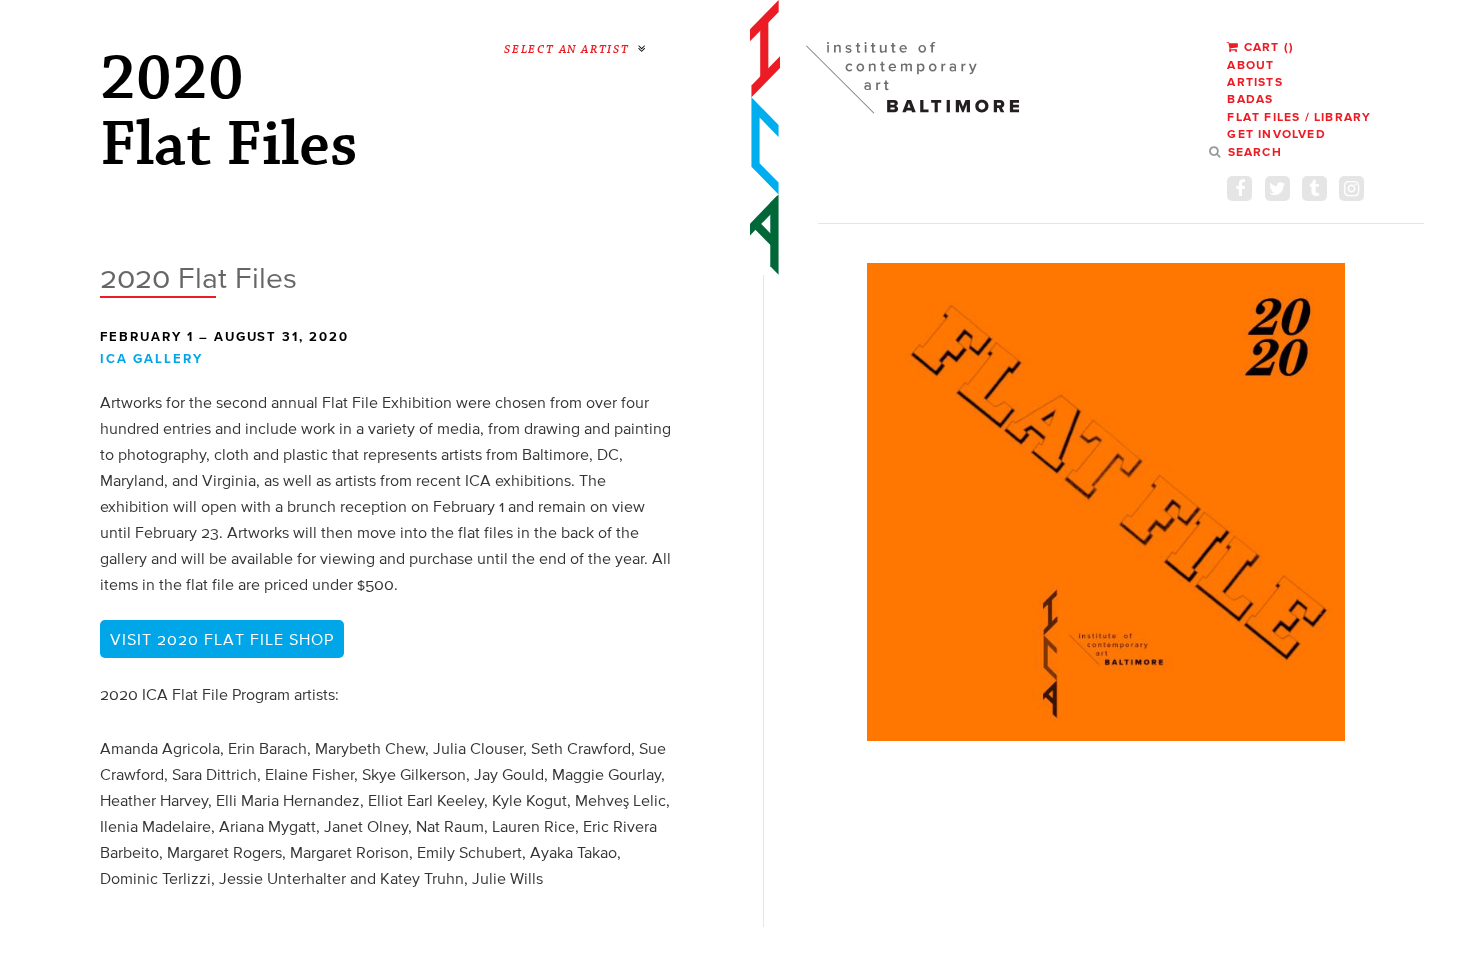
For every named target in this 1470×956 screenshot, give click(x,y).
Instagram (1351, 188)
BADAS (1250, 98)
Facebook (1239, 188)
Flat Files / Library (1299, 116)
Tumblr (1314, 188)
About (1250, 64)
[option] (1106, 502)
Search (1254, 151)
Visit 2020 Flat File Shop (222, 639)
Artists (1254, 81)
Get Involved (1276, 133)
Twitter (1277, 188)
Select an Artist (567, 50)
